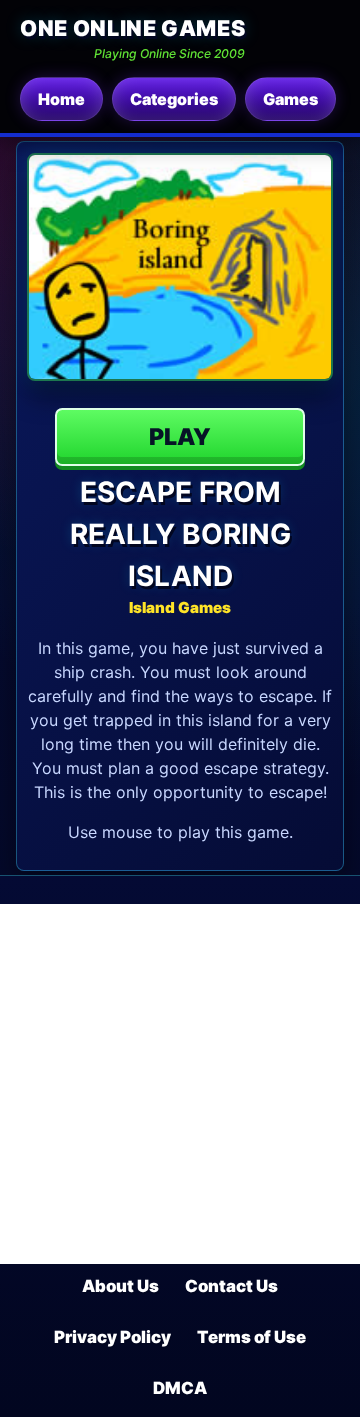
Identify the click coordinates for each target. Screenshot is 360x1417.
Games (290, 99)
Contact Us (231, 1286)
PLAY (180, 437)
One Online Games (132, 28)
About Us (120, 1286)
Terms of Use (251, 1337)
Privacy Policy (112, 1337)
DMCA (180, 1388)
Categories (174, 99)
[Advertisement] (180, 1084)
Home (61, 99)
